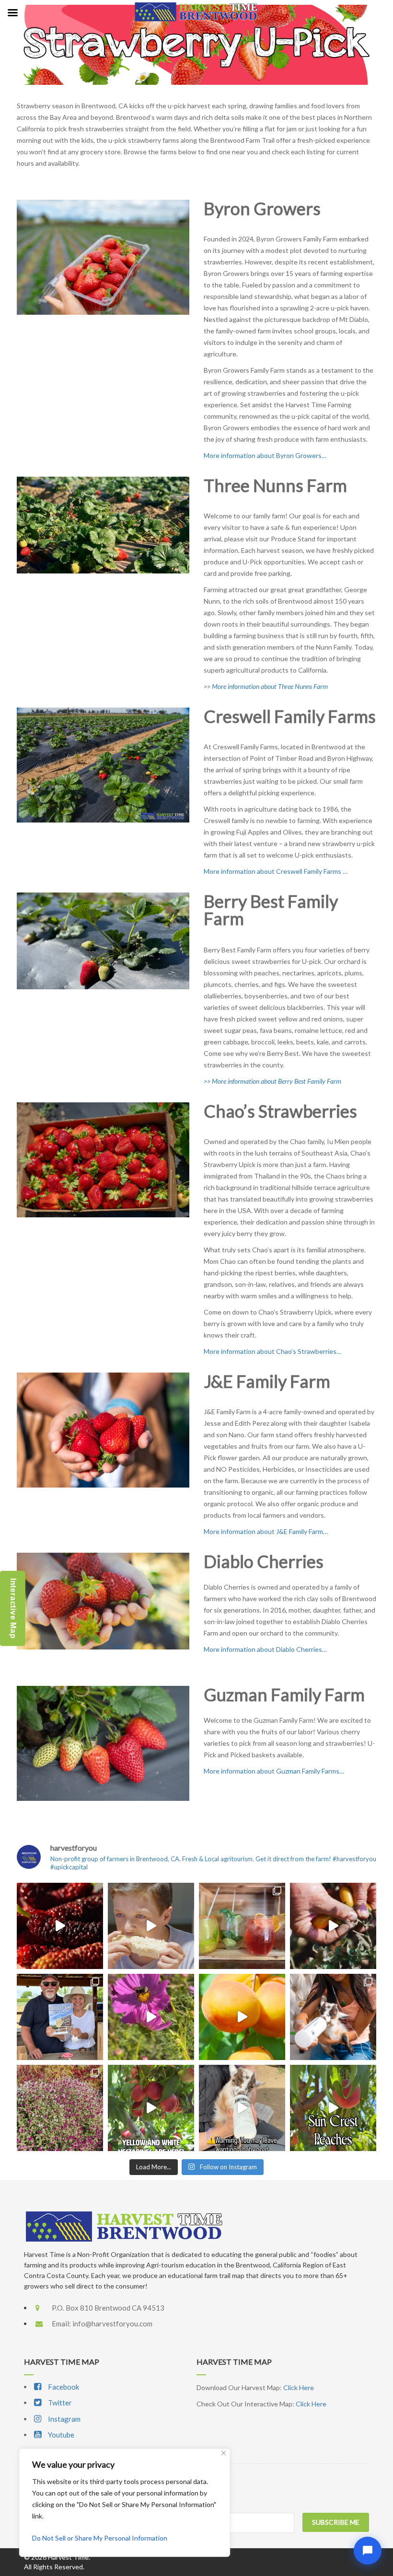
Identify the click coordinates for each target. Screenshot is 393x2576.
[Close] (224, 2453)
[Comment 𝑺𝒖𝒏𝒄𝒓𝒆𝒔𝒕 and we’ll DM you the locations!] (333, 2108)
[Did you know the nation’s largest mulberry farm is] (60, 1926)
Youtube (60, 2435)
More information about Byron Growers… (265, 455)
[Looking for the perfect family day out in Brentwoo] (333, 2017)
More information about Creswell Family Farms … (276, 871)
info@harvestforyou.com (112, 2324)
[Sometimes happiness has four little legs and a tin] (242, 2108)
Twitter (59, 2403)
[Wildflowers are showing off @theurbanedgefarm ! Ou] (60, 2108)
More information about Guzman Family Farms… (274, 1771)
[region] (125, 2503)
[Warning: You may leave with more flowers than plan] (151, 2017)
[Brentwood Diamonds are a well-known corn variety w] (151, 1926)
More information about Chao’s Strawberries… (272, 1351)
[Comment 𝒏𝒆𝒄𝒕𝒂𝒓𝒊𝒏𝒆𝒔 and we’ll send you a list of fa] (151, 2108)
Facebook (63, 2387)
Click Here (299, 2387)
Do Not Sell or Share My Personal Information (100, 2538)
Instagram (64, 2419)
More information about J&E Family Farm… (266, 1531)
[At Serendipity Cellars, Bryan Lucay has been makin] (242, 1926)
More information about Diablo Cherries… (265, 1649)
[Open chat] (368, 2551)
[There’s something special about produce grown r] (333, 1926)
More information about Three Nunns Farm (270, 686)
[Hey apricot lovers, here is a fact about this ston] (242, 2017)
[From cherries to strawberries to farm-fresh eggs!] (60, 2017)
